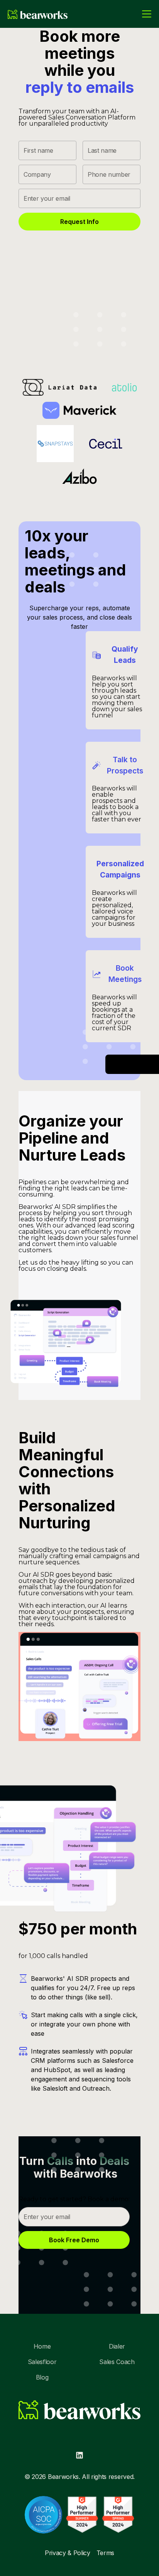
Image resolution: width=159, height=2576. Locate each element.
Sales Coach (117, 2362)
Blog (42, 2377)
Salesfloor (42, 2362)
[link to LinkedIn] (79, 2455)
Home (42, 2346)
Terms (105, 2553)
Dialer (117, 2346)
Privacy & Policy (68, 2553)
